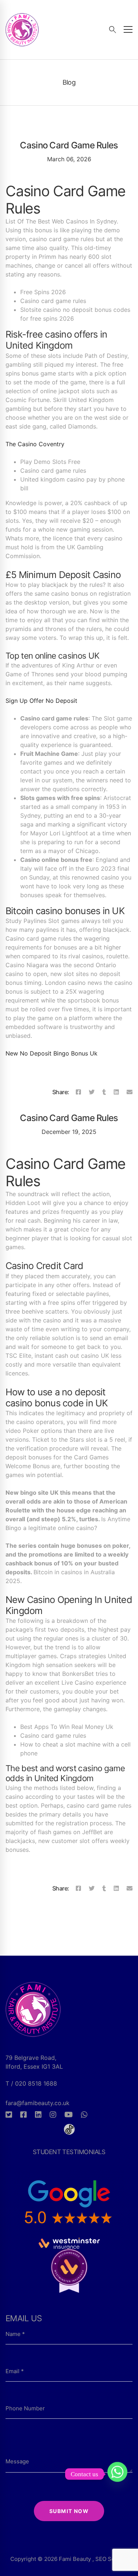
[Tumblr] (104, 1092)
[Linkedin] (116, 1092)
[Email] (130, 1092)
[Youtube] (69, 2115)
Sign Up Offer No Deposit (41, 701)
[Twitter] (92, 1092)
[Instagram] (53, 2115)
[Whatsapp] (84, 2115)
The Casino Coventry (35, 444)
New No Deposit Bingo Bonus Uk (52, 1053)
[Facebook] (78, 1092)
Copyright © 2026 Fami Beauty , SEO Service (69, 2559)
